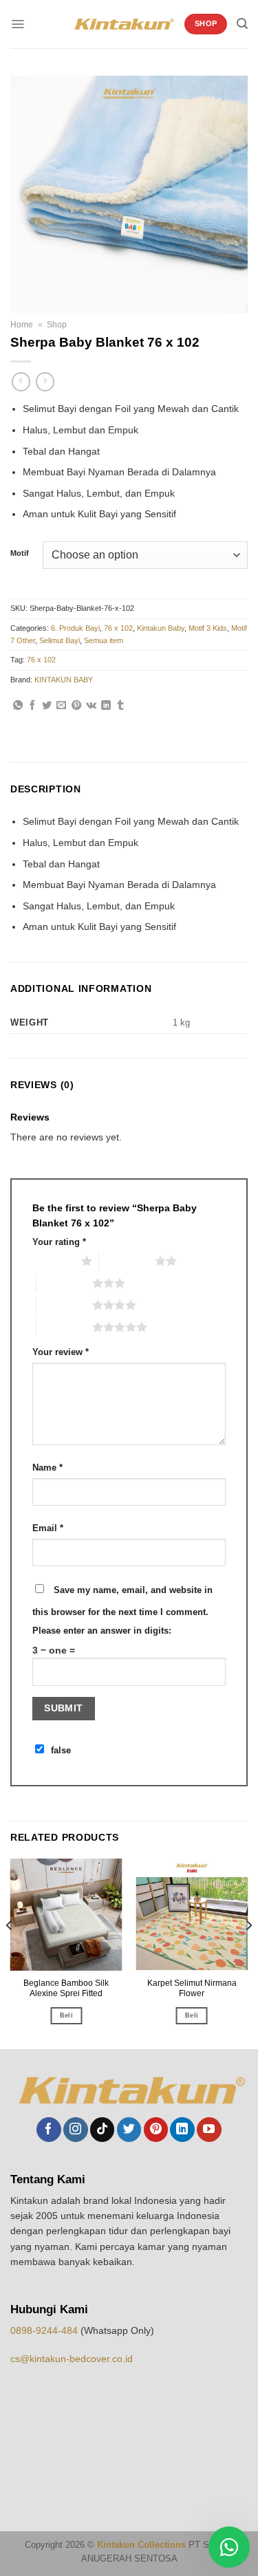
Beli (66, 2015)
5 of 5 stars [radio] (64, 1327)
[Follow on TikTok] (102, 2130)
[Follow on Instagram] (75, 2130)
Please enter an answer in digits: (102, 1631)
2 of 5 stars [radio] (127, 1261)
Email (48, 1528)
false (61, 1751)
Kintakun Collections (141, 2545)
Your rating (59, 1242)
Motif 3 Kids (208, 628)
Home (22, 325)
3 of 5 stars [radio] (64, 1283)
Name (47, 1468)
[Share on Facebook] (32, 706)
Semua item (104, 640)
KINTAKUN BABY (64, 680)
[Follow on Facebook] (49, 2130)
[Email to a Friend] (61, 706)
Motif (20, 553)
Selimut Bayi (60, 640)
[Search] (242, 24)
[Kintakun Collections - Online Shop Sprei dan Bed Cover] (124, 24)
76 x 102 (118, 628)
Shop (57, 325)
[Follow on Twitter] (129, 2130)
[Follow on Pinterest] (156, 2130)
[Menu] (18, 24)
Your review (61, 1352)
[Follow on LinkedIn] (182, 2130)
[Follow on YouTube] (209, 2130)
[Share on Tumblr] (120, 706)
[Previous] (10, 1952)
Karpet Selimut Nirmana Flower (192, 1988)
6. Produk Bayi (75, 628)
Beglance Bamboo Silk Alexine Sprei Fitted (66, 1988)
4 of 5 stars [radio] (64, 1305)
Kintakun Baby (161, 628)
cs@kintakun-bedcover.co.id (72, 2359)
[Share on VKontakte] (91, 706)
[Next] (248, 1952)
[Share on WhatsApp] (18, 706)
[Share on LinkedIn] (106, 706)
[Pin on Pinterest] (76, 706)
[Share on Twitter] (47, 706)
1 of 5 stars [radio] (53, 1261)
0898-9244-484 (45, 2330)
